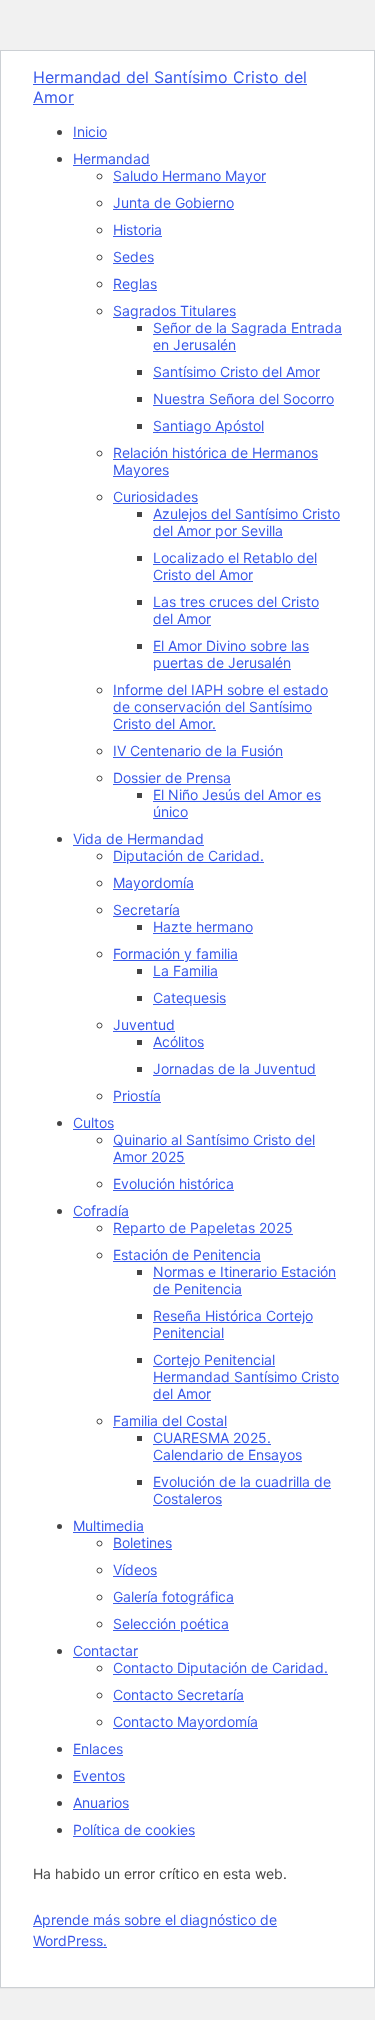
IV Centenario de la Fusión (198, 750)
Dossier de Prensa (172, 777)
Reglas (135, 283)
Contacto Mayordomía (185, 1721)
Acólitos (178, 1041)
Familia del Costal (170, 1420)
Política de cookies (134, 1829)
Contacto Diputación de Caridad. (220, 1667)
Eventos (99, 1775)
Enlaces (98, 1748)
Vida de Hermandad (138, 838)
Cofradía (101, 1210)
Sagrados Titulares (174, 310)
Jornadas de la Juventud (234, 1068)
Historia (137, 229)
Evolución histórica (173, 1183)
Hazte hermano (203, 926)
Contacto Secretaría (178, 1694)
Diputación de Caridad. (188, 855)
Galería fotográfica (173, 1596)
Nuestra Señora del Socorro (243, 398)
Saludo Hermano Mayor (189, 175)
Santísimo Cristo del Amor (236, 371)
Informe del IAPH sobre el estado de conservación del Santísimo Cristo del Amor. (220, 706)
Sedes (133, 256)
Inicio (90, 131)
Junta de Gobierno (173, 202)
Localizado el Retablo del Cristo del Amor (235, 566)
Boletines (142, 1542)
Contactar (105, 1650)
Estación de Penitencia (187, 1254)
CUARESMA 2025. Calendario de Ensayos (227, 1446)
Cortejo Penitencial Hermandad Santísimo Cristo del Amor (246, 1376)
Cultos (93, 1122)
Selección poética (171, 1623)
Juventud (144, 1024)
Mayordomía (153, 882)
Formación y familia (175, 953)
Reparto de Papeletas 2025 (203, 1227)
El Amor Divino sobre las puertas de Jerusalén (231, 654)
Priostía (137, 1095)
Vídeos (135, 1569)
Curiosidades (155, 496)
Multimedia (108, 1525)
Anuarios (101, 1802)
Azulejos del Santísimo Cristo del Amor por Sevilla (246, 522)
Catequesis (189, 997)
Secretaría (146, 909)
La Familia (185, 970)
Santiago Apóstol (208, 425)
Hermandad (111, 158)
